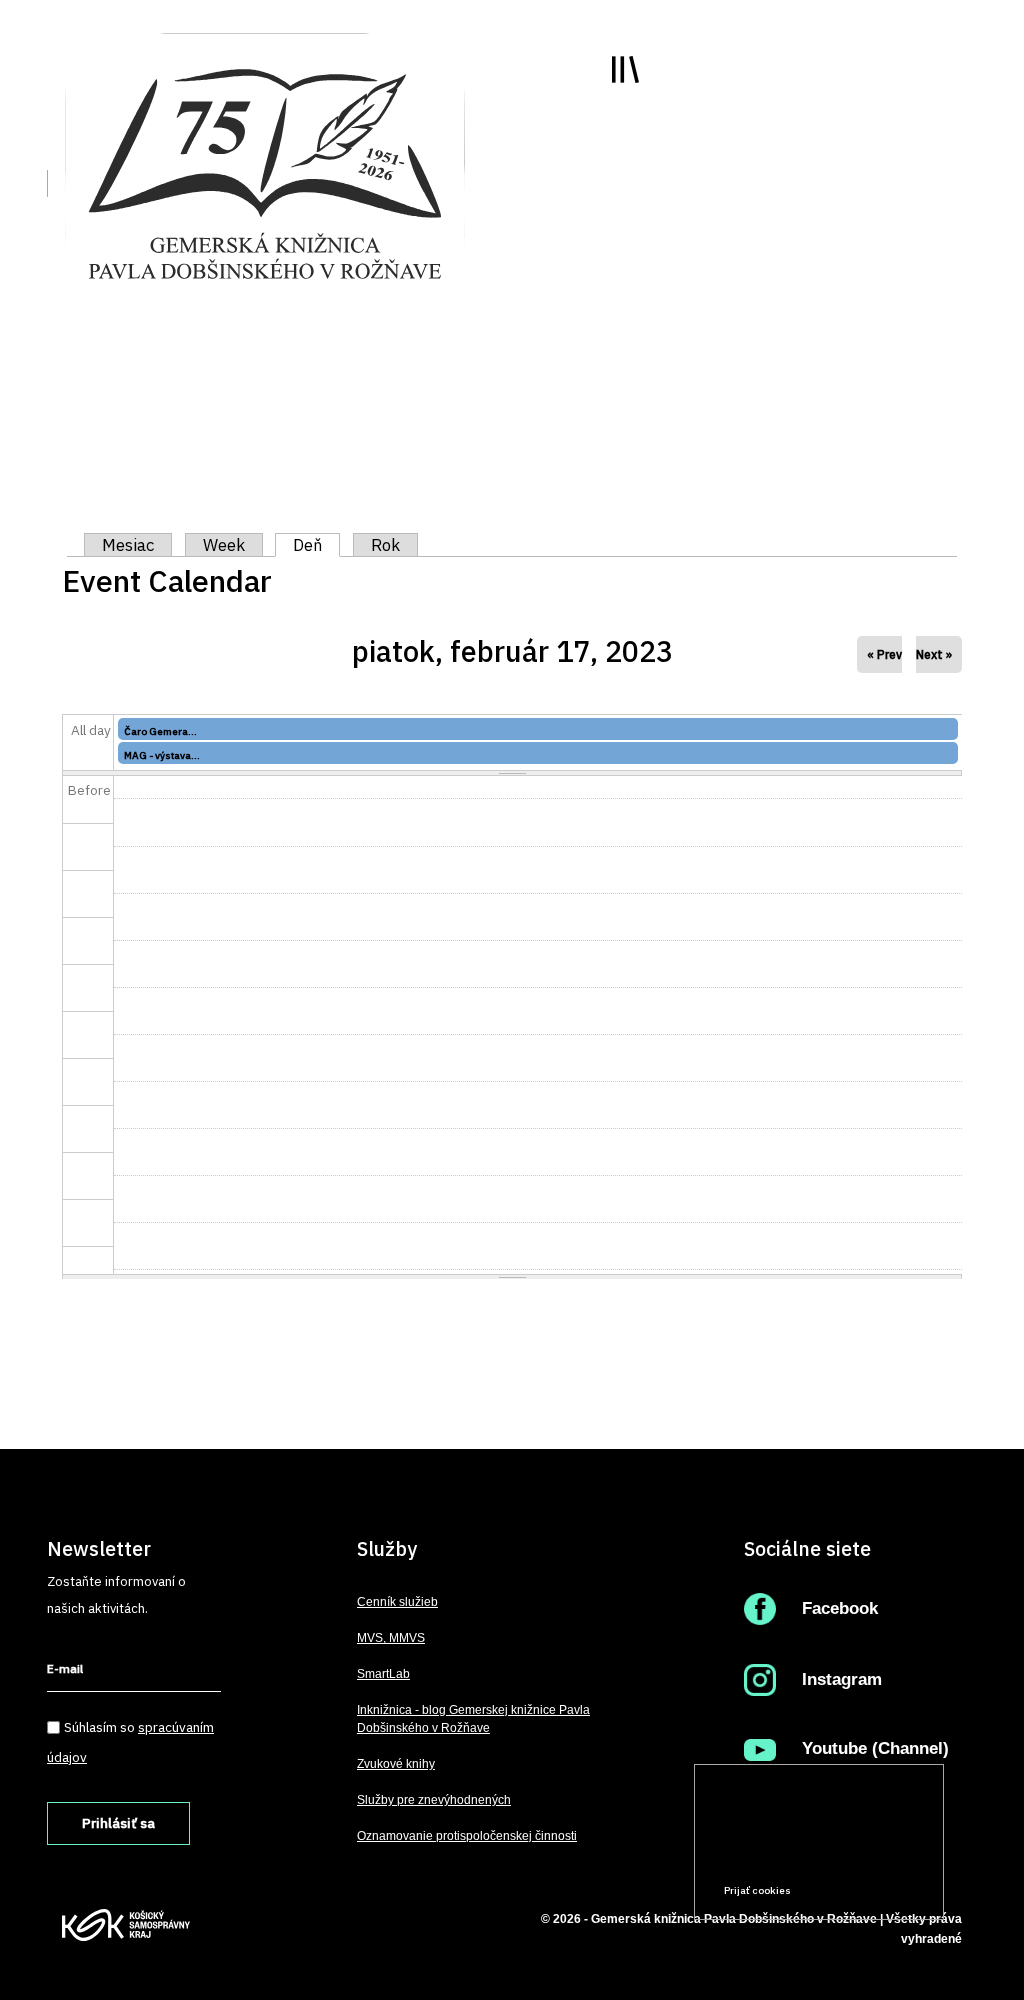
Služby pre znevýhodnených (434, 1800)
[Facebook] (764, 1608)
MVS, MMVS (391, 1638)
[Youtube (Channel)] (764, 1748)
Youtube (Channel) (875, 1748)
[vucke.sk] (126, 1924)
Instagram (842, 1679)
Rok (385, 545)
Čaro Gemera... (160, 731)
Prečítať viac (865, 1852)
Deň (316, 545)
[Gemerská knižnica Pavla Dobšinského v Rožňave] (265, 172)
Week (224, 545)
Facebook (840, 1608)
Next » (934, 654)
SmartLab (383, 1674)
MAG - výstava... (162, 755)
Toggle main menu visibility (625, 69)
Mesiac (128, 545)
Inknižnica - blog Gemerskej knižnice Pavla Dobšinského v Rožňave (473, 1719)
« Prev (884, 654)
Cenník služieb (397, 1602)
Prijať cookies (757, 1890)
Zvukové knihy (396, 1764)
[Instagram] (764, 1679)
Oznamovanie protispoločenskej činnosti (467, 1836)
